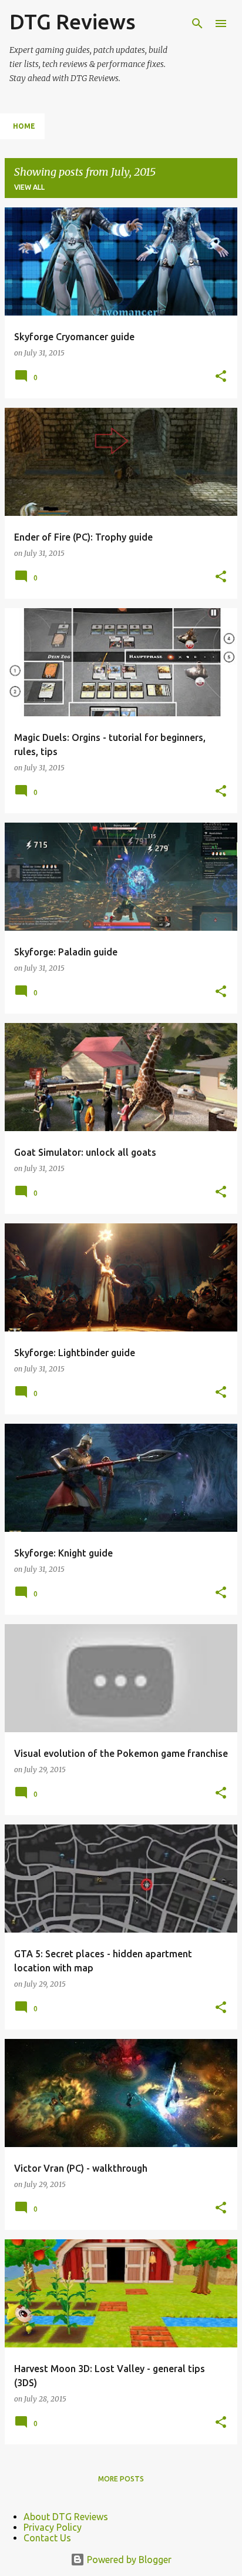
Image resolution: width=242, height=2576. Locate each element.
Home (24, 126)
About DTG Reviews (66, 2517)
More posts (121, 2479)
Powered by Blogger (128, 2560)
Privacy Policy (53, 2527)
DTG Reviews (73, 21)
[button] (221, 377)
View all (29, 187)
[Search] (197, 24)
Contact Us (47, 2538)
